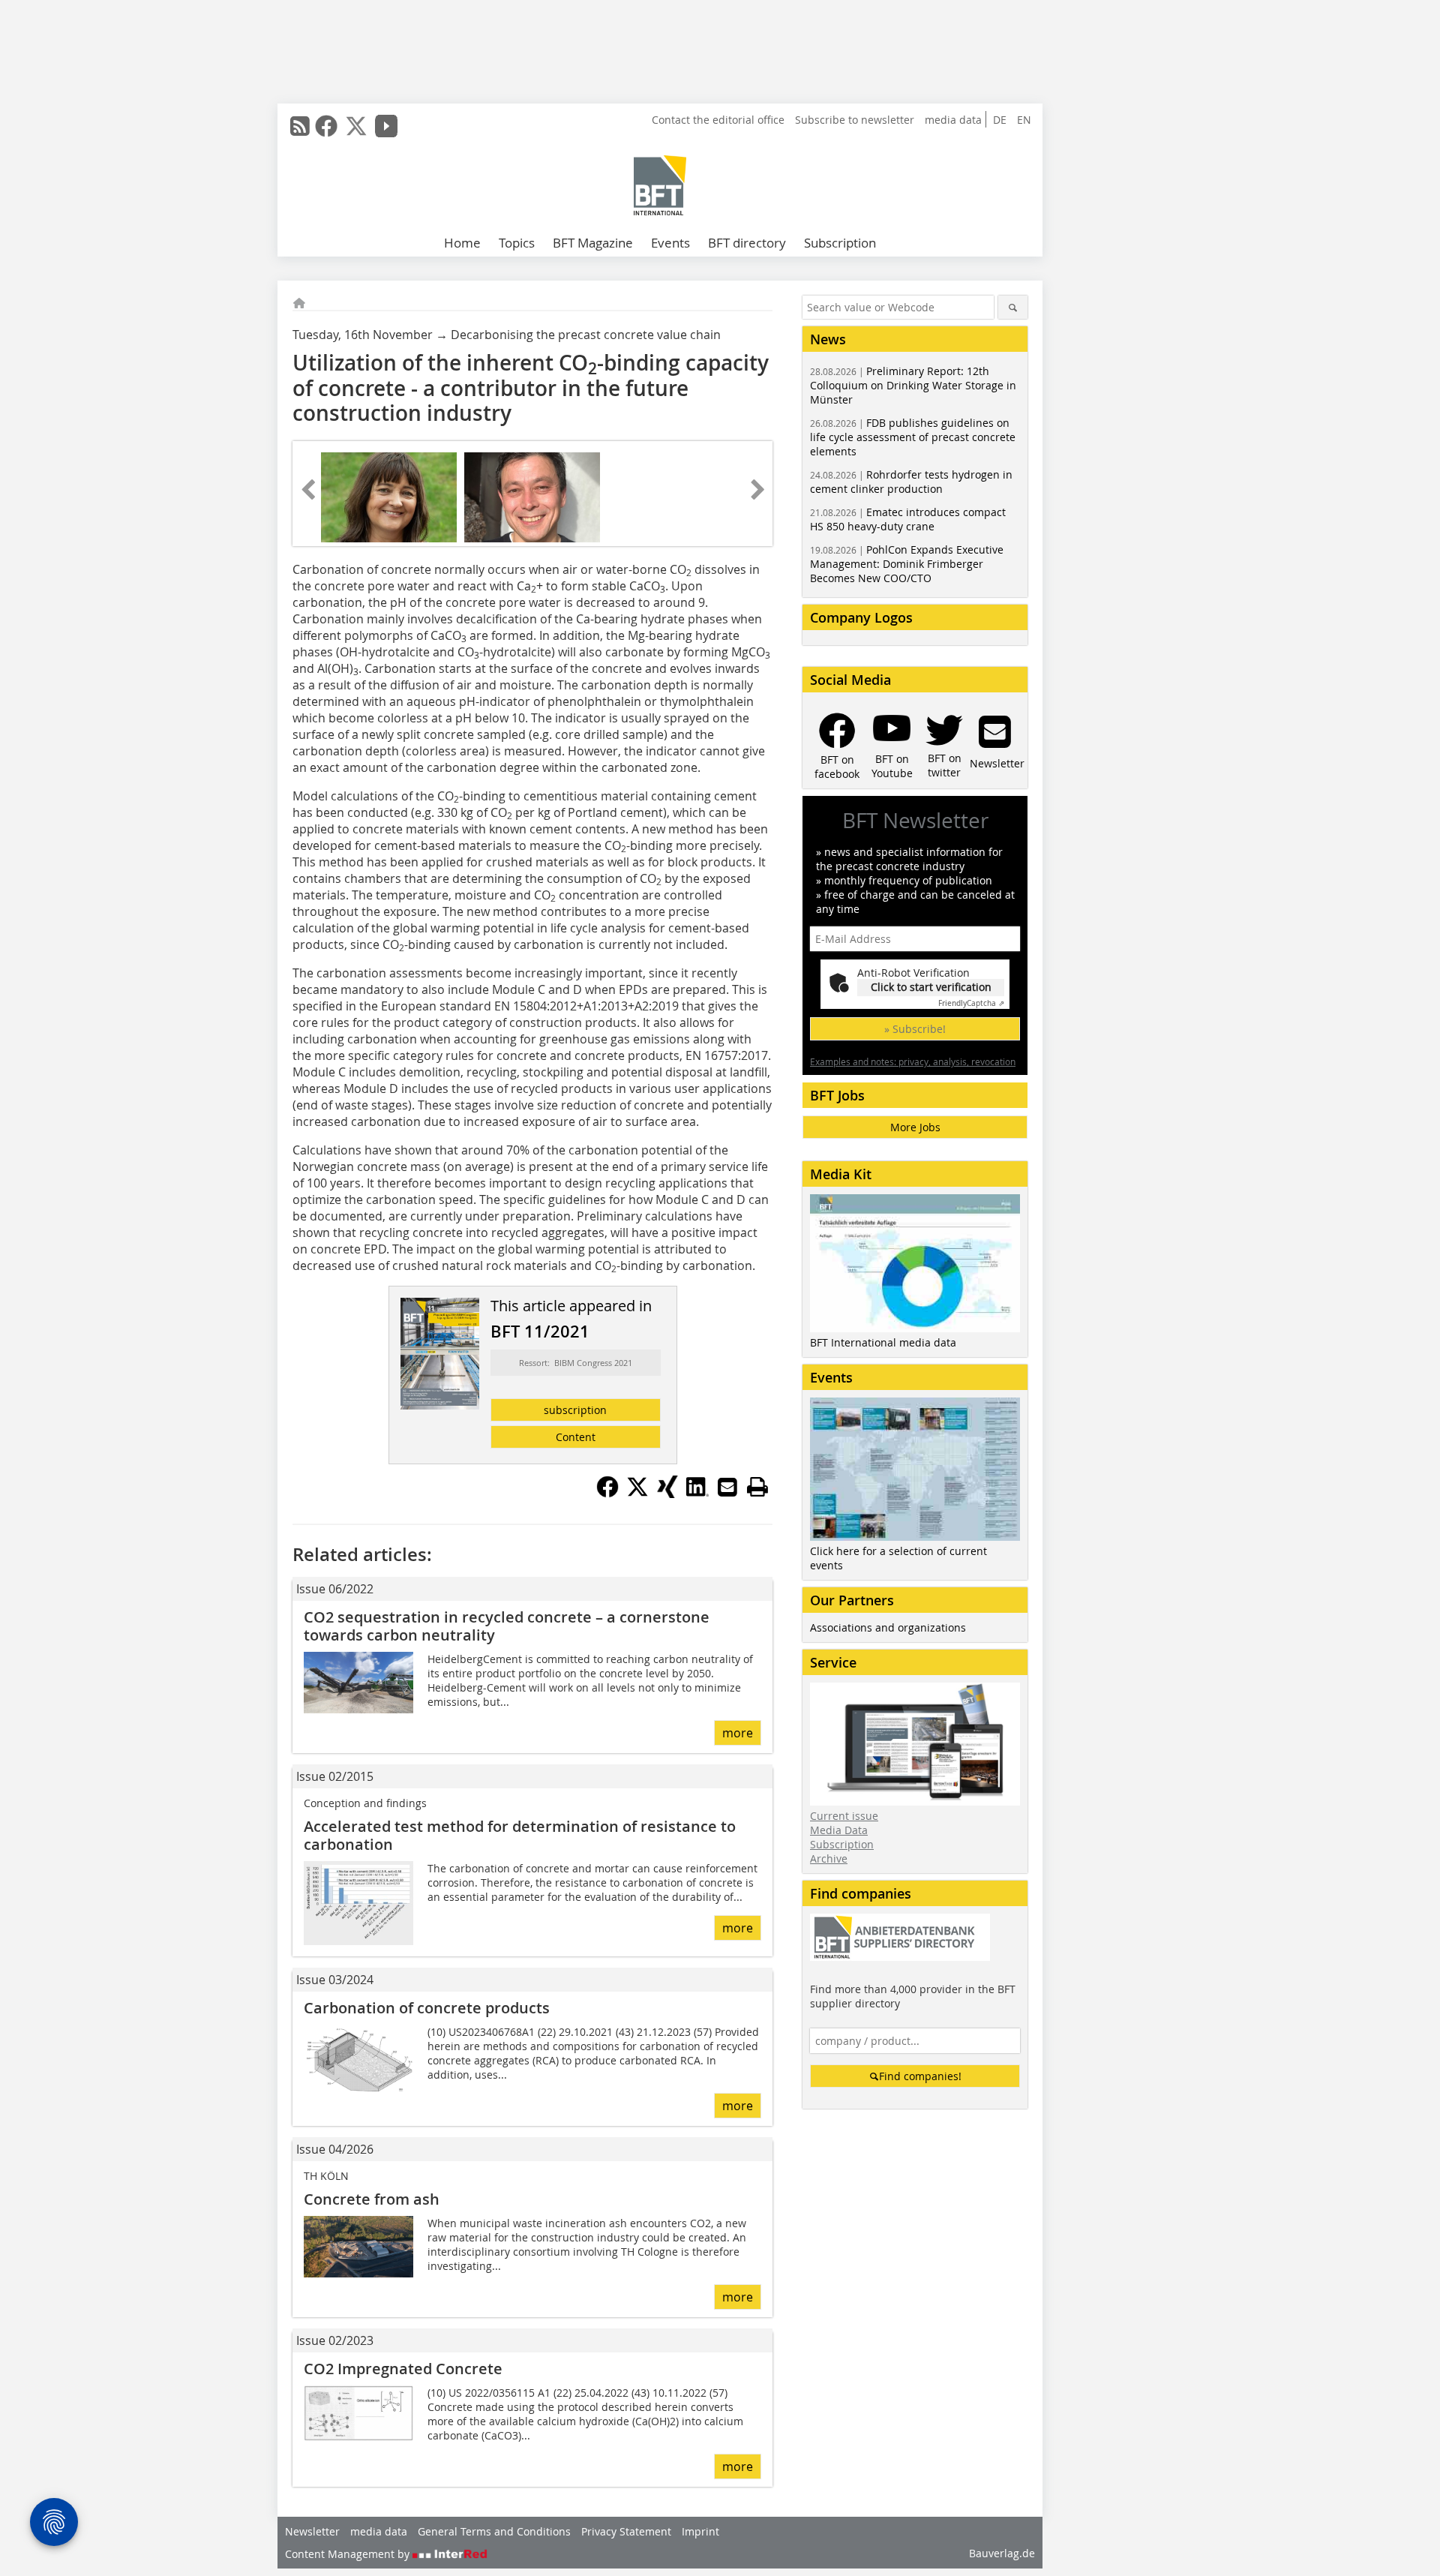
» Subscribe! (915, 1029)
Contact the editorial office (718, 120)
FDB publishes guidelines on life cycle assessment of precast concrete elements (913, 437)
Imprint (700, 2531)
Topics (517, 243)
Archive (829, 1858)
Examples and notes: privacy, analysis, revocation (913, 1061)
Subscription (840, 243)
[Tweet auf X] (637, 1494)
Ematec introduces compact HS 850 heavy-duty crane (908, 519)
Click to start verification (931, 987)
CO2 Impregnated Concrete (403, 2369)
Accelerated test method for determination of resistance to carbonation (520, 1835)
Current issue (844, 1816)
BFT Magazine (593, 243)
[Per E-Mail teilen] (727, 1487)
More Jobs (915, 1127)
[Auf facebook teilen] (607, 1494)
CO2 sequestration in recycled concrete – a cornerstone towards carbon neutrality (507, 1626)
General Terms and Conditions (494, 2531)
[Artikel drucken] (757, 1487)
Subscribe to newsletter (855, 120)
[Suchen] (1013, 307)
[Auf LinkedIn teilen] (697, 1494)
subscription (575, 1410)
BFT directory (747, 243)
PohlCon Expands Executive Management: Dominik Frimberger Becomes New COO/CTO (907, 564)
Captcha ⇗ (971, 1003)
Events (670, 243)
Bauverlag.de (1002, 2553)
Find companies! (920, 2076)
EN (1024, 120)
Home (462, 243)
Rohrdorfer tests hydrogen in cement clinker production (911, 482)
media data (953, 120)
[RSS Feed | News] (300, 126)
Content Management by (349, 2554)
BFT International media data (883, 1342)
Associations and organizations (888, 1627)
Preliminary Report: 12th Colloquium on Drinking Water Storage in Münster (913, 385)
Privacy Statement (626, 2531)
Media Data (839, 1830)
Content (576, 1437)
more (738, 1733)
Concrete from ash (372, 2199)
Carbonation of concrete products (427, 2008)
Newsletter (312, 2531)
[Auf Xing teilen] (667, 1494)
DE (1000, 120)
